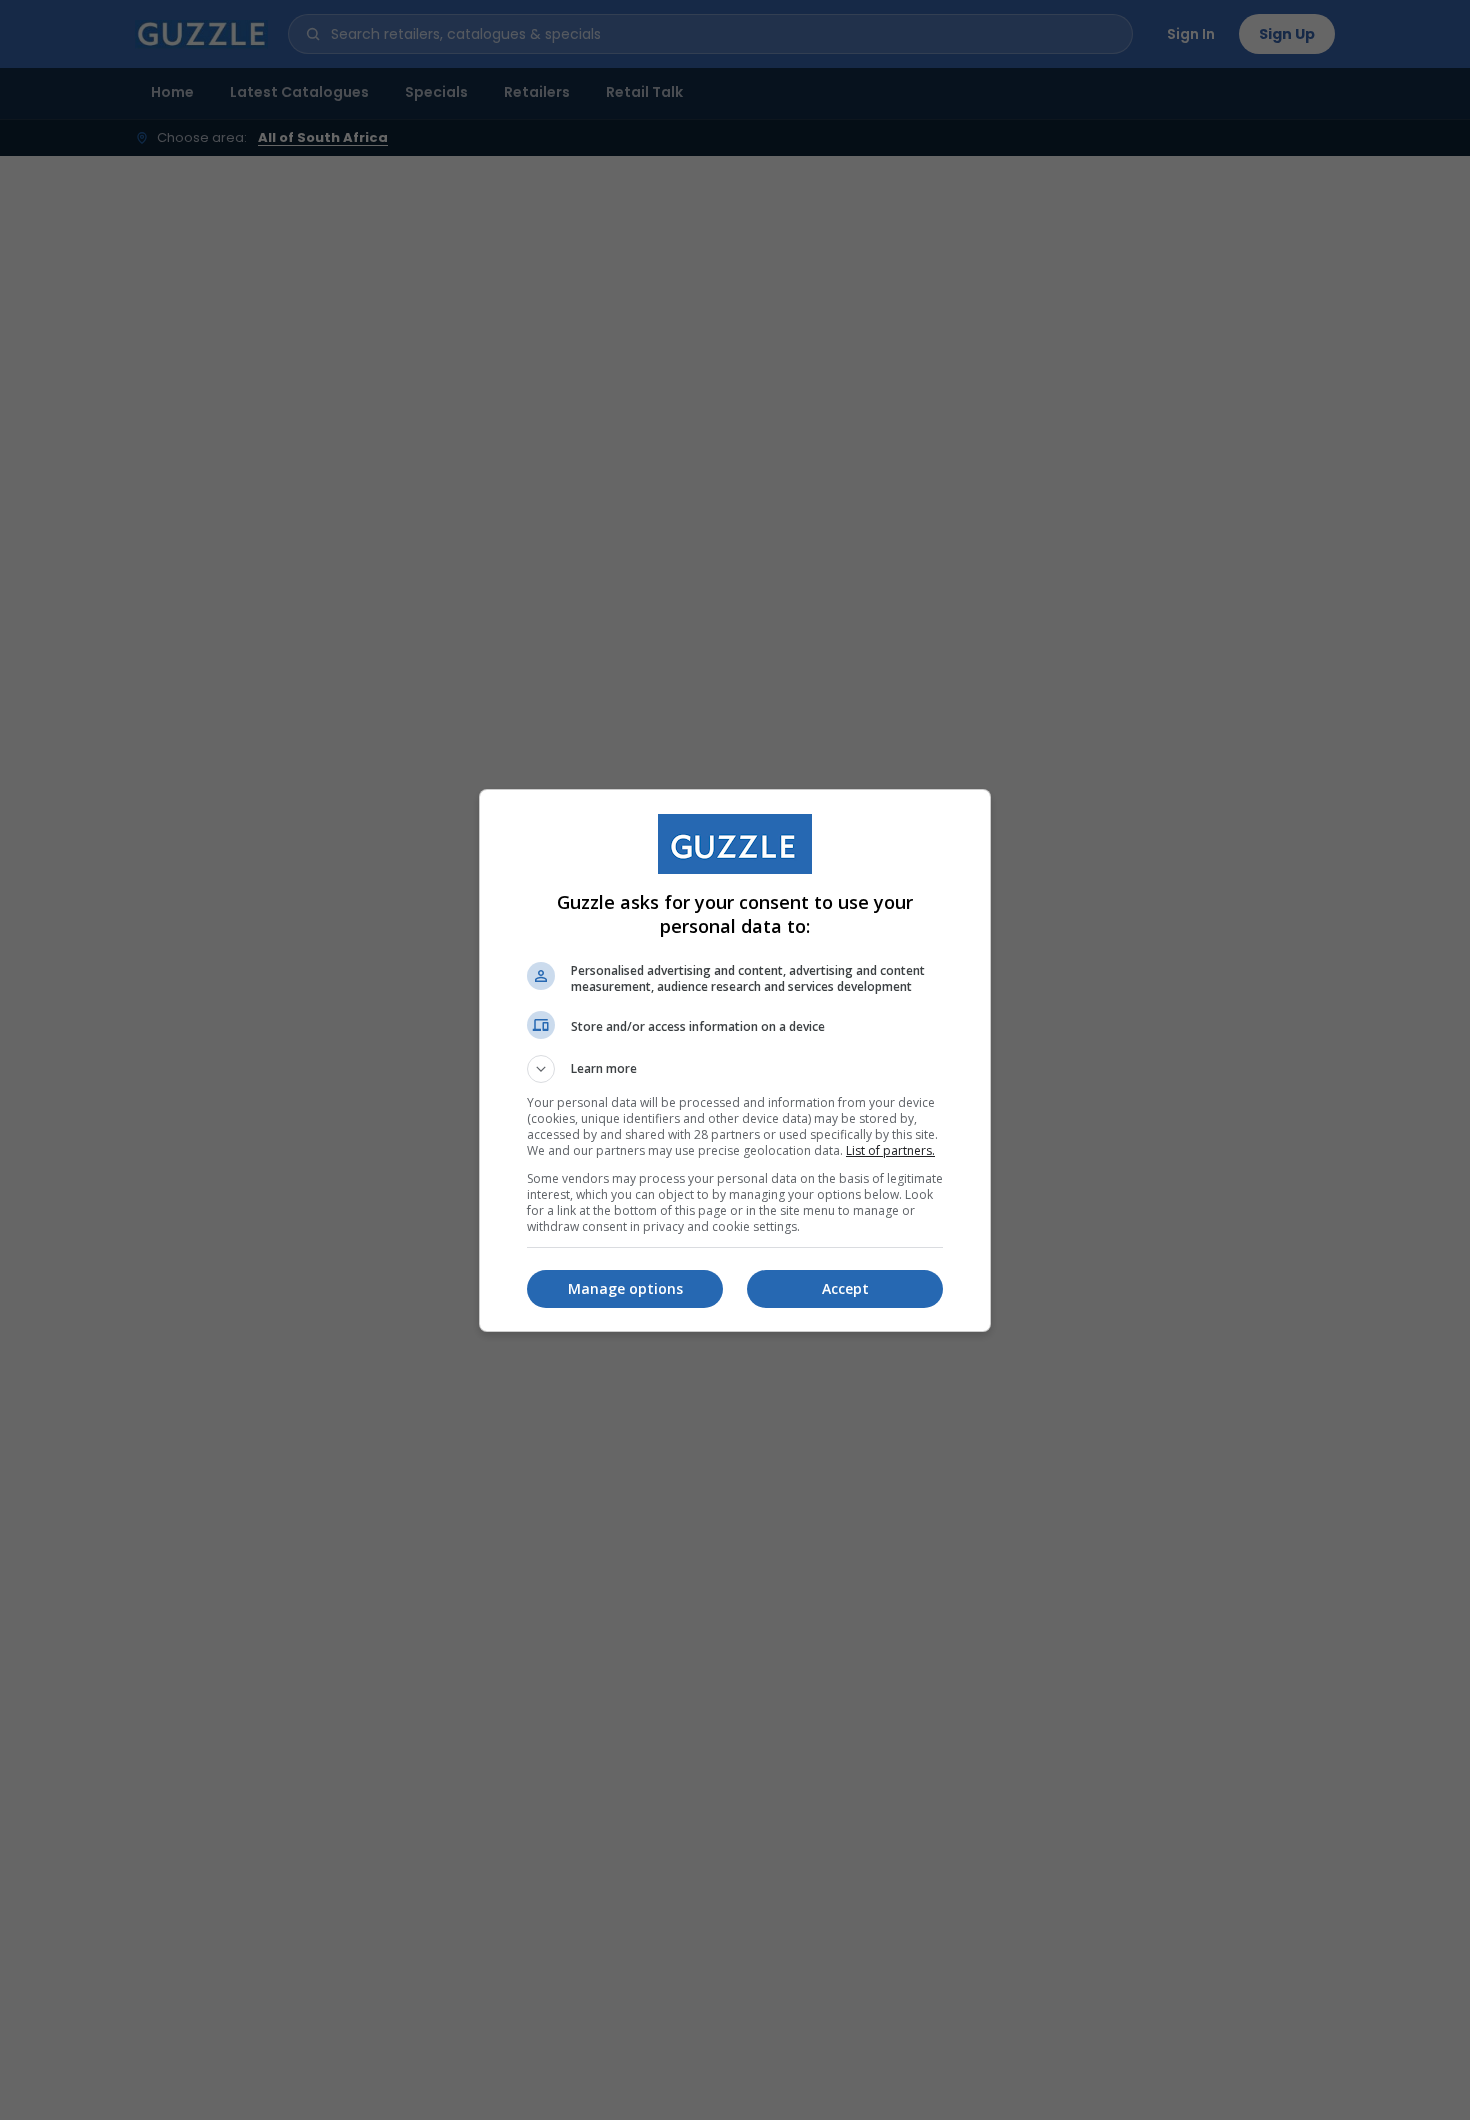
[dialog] (735, 1060)
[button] (735, 1069)
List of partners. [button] (890, 1150)
